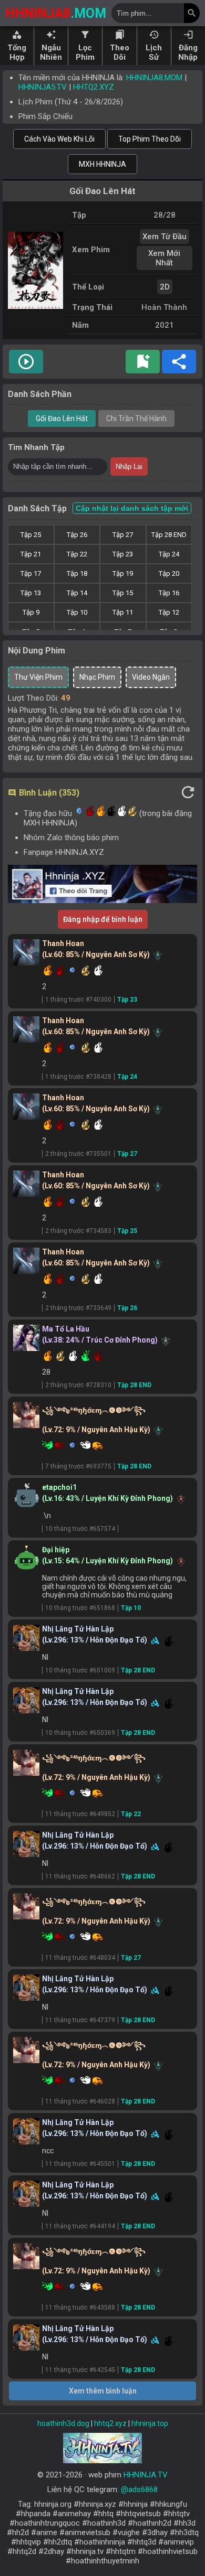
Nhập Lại (129, 466)
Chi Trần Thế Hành (136, 418)
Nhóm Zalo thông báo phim (71, 838)
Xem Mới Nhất (164, 258)
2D (165, 287)
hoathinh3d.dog (63, 2423)
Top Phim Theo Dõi (150, 139)
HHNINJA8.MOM (154, 78)
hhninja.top (150, 2423)
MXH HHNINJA (102, 164)
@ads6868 (139, 2489)
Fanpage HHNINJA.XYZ (64, 852)
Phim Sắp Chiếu (45, 116)
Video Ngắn (151, 677)
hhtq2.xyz (110, 2423)
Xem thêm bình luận (103, 2391)
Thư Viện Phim (38, 677)
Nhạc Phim (97, 677)
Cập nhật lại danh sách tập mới (132, 508)
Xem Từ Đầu (165, 237)
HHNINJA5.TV (43, 87)
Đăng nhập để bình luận (103, 919)
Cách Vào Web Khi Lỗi (59, 139)
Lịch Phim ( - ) (71, 102)
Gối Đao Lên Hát (62, 418)
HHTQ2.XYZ (94, 87)
